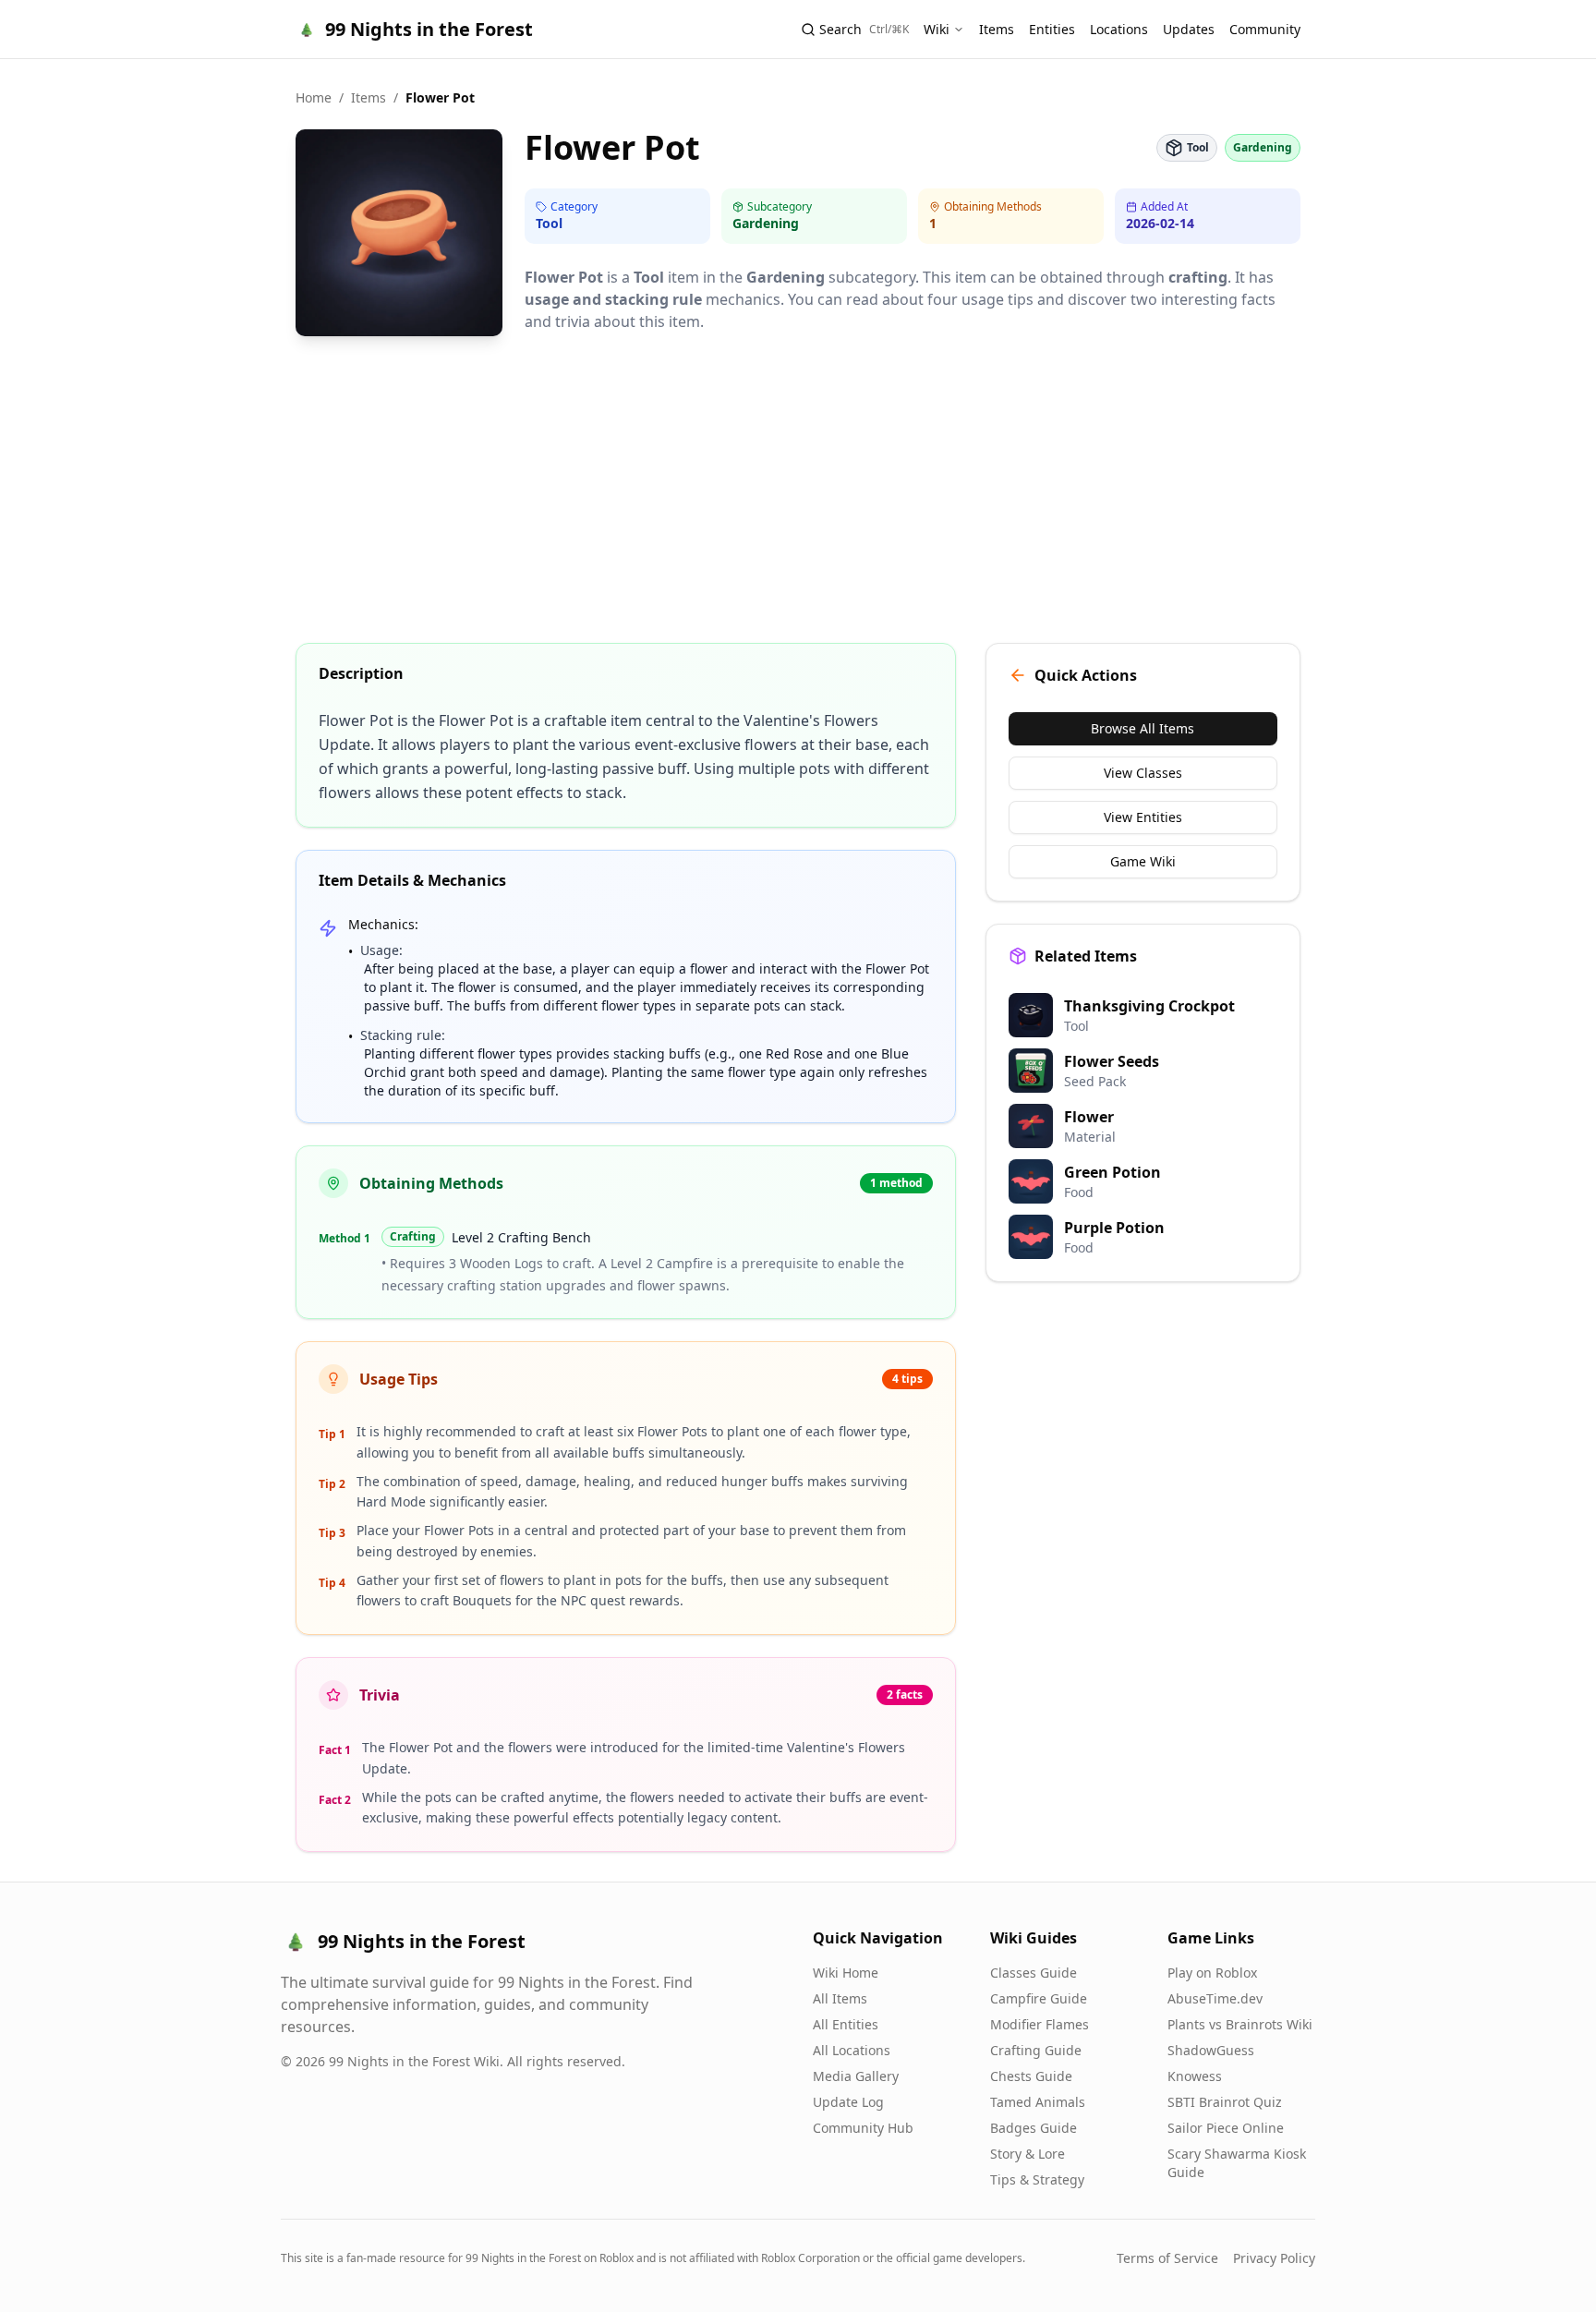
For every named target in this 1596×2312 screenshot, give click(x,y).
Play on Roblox (1212, 1973)
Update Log (848, 2102)
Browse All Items (1143, 728)
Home (314, 97)
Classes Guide (1034, 1973)
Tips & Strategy (1037, 2179)
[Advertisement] (798, 491)
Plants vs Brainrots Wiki (1240, 2024)
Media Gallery (856, 2076)
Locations (1119, 29)
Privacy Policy (1274, 2258)
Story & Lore (1028, 2154)
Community (1265, 29)
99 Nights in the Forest (429, 29)
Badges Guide (1034, 2128)
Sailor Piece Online (1226, 2128)
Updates (1189, 29)
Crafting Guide (1036, 2050)
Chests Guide (1031, 2076)
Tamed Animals (1038, 2102)
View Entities (1143, 817)
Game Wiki (1143, 861)
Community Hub (863, 2128)
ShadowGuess (1211, 2050)
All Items (840, 1998)
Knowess (1195, 2076)
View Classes (1143, 773)
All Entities (846, 2024)
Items (997, 29)
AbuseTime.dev (1215, 1998)
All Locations (852, 2050)
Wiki (937, 29)
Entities (1052, 29)
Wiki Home (846, 1973)
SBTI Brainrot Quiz (1225, 2102)
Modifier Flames (1040, 2024)
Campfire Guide (1039, 1998)
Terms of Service (1167, 2258)
